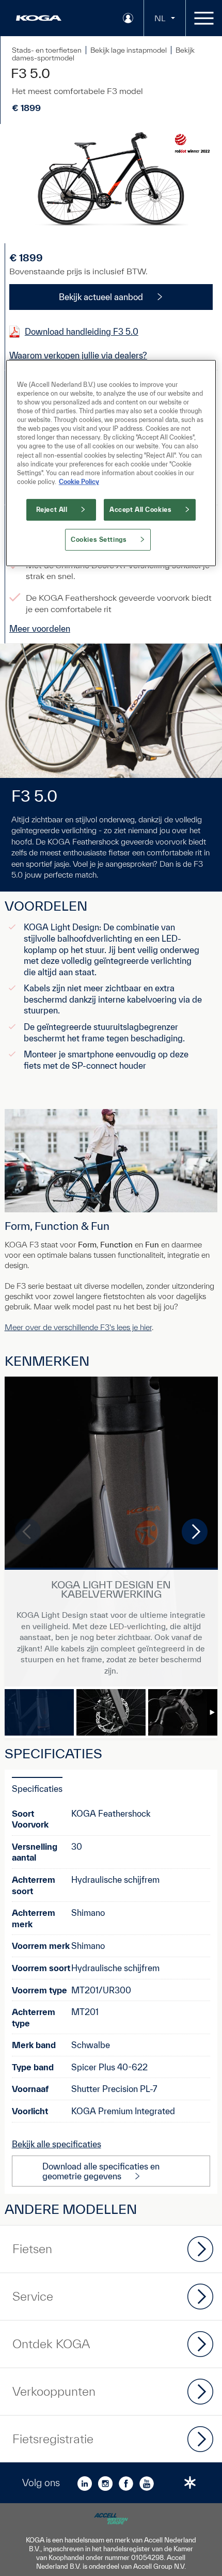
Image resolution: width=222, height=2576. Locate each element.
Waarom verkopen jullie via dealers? (78, 355)
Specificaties (37, 1789)
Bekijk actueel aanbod (101, 297)
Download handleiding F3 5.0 (82, 331)
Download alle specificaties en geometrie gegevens (101, 2171)
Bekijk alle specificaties (57, 2144)
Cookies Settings (99, 540)
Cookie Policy (79, 482)
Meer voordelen (40, 628)
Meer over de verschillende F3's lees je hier (78, 1327)
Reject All (52, 510)
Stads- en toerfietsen (47, 50)
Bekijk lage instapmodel (129, 50)
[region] (111, 463)
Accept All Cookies (140, 510)
